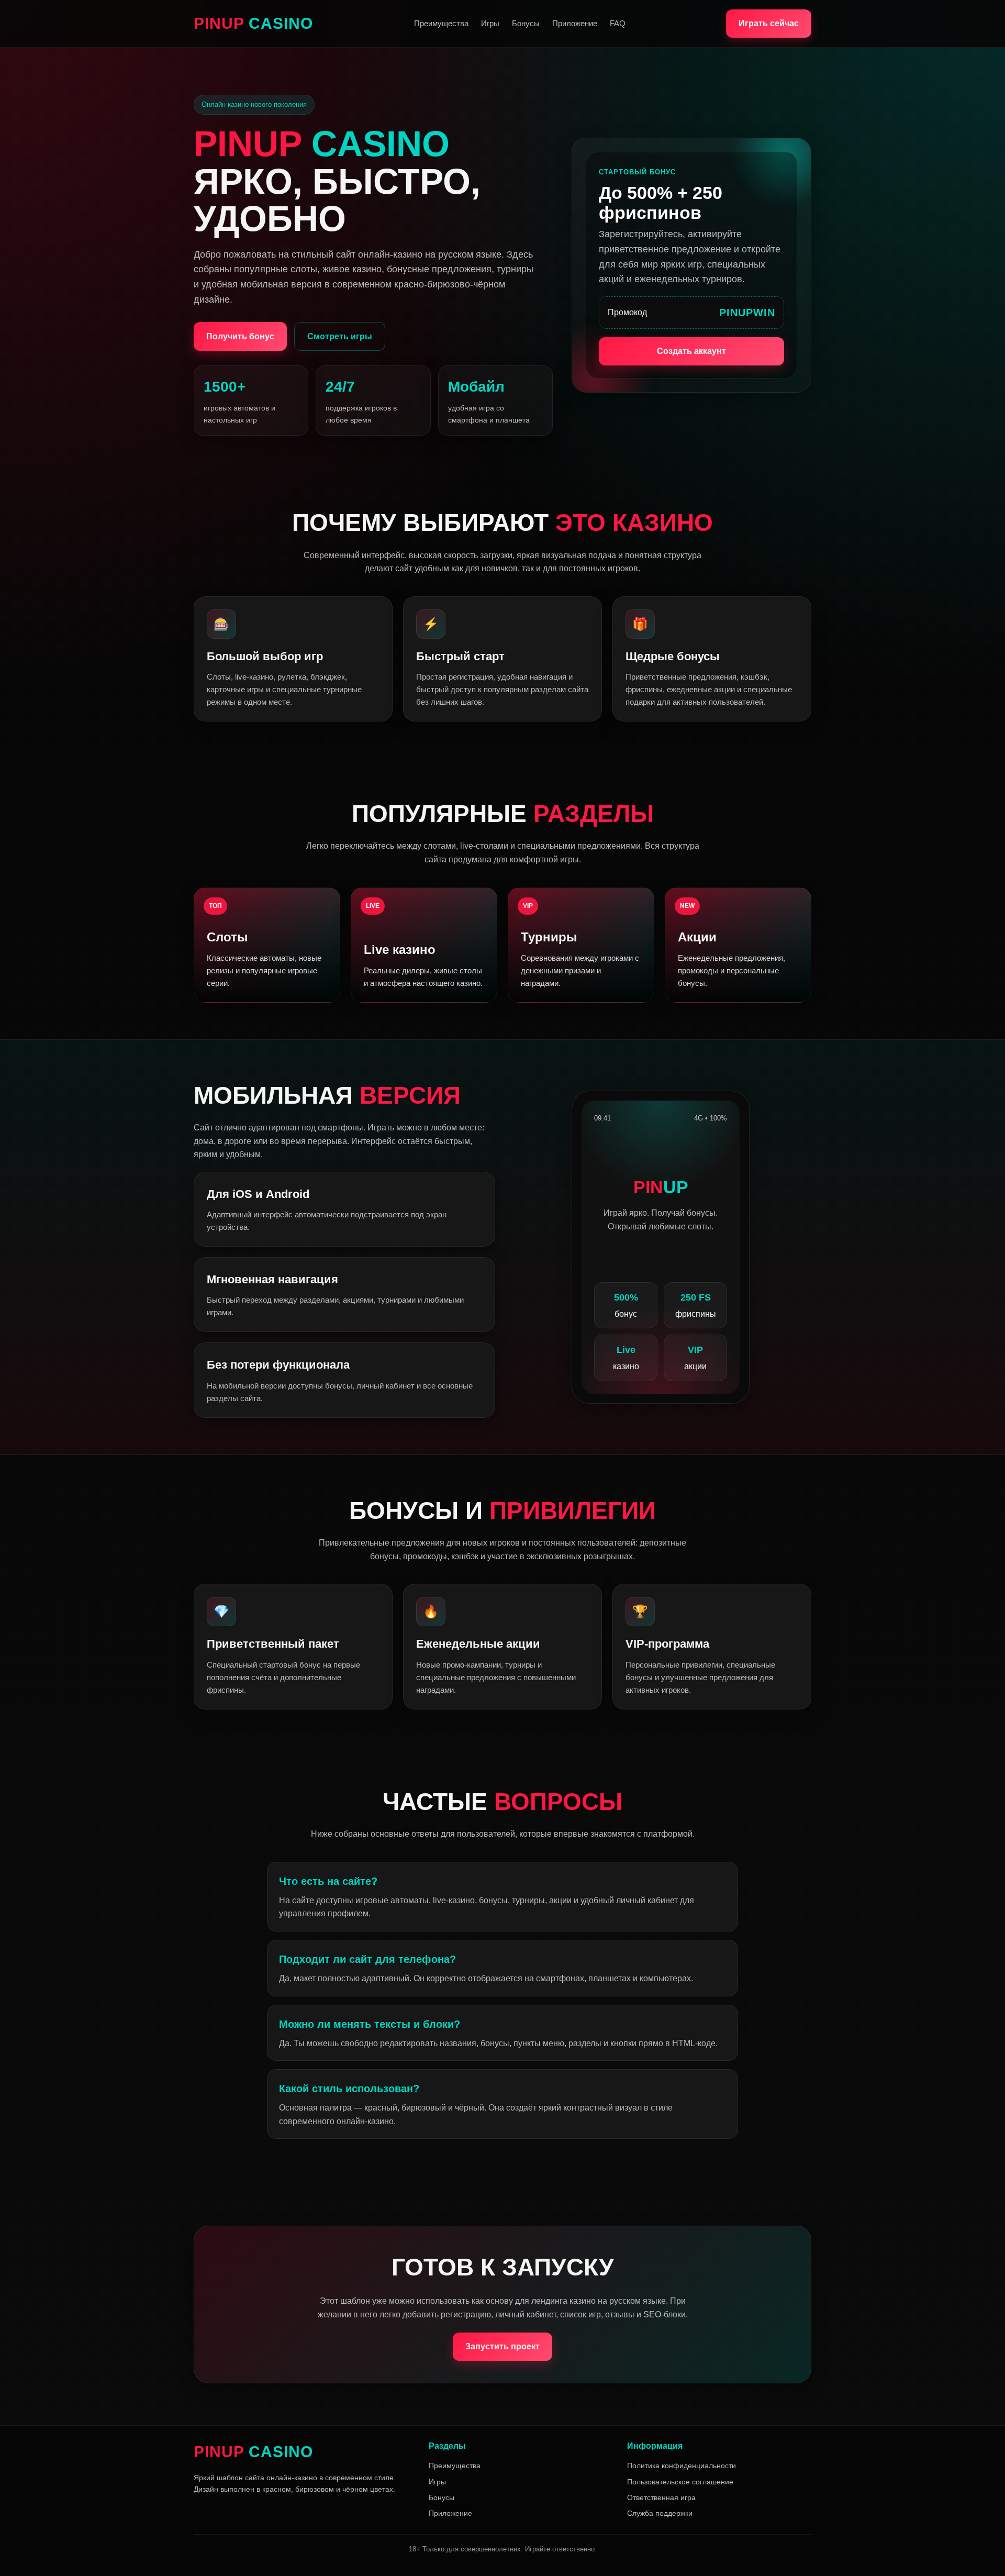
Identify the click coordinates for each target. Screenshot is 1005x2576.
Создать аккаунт (691, 351)
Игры (490, 23)
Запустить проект (502, 2346)
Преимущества (441, 23)
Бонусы (526, 23)
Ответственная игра (661, 2497)
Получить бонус (240, 336)
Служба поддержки (660, 2513)
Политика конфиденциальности (682, 2466)
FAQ (618, 23)
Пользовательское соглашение (680, 2482)
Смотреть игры (340, 336)
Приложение (575, 23)
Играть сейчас (769, 23)
